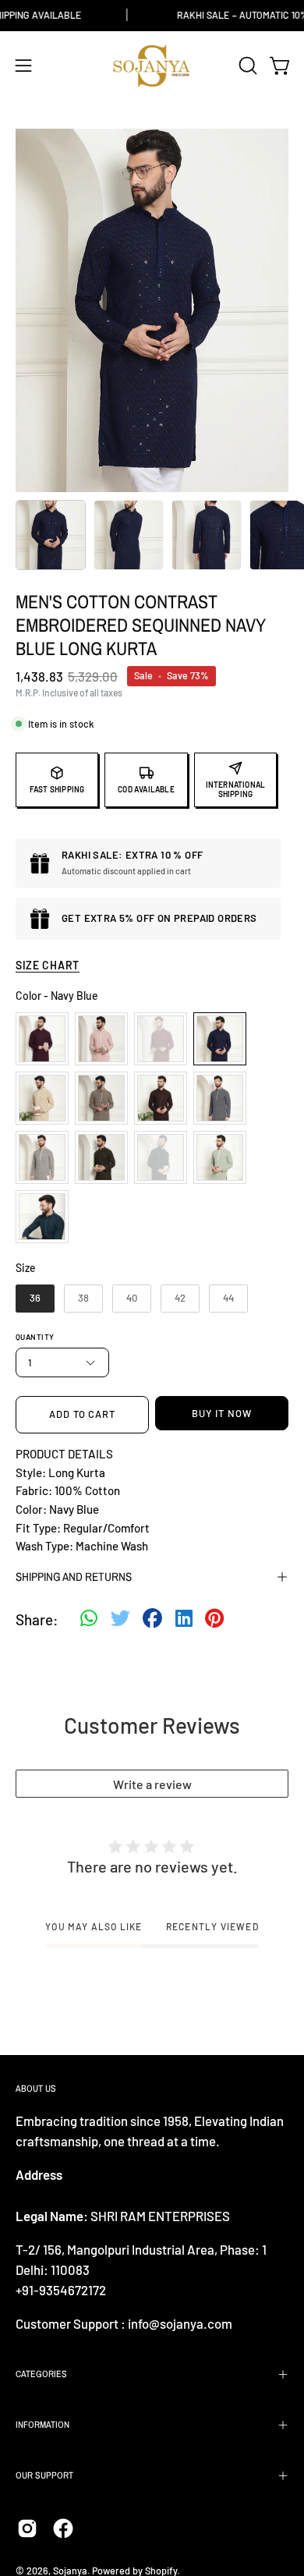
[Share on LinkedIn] (184, 1620)
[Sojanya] (152, 66)
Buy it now (222, 1413)
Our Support (44, 2475)
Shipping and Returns (74, 1577)
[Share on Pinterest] (214, 1620)
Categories (41, 2374)
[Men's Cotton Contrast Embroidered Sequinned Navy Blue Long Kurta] (51, 535)
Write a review (152, 1784)
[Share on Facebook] (152, 1620)
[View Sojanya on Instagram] (27, 2528)
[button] (246, 66)
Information (42, 2425)
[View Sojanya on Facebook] (63, 2528)
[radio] (42, 1039)
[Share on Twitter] (120, 1620)
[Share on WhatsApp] (89, 1620)
